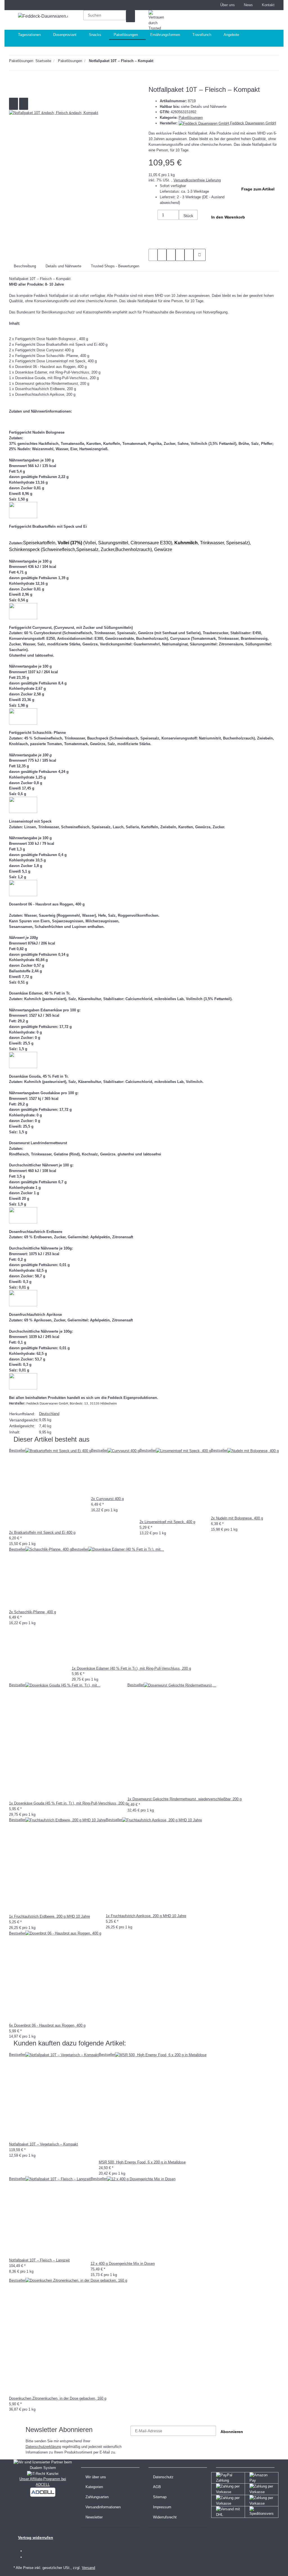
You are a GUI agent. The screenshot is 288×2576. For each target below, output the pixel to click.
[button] (202, 5)
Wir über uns (96, 2477)
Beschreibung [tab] (25, 266)
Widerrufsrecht (165, 2517)
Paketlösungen (191, 118)
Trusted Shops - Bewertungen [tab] (115, 266)
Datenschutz (163, 2477)
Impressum (162, 2507)
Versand (88, 2568)
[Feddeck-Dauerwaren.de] (43, 16)
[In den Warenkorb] (13, 83)
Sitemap (160, 2497)
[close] (13, 92)
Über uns (228, 5)
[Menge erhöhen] (183, 226)
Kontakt (268, 5)
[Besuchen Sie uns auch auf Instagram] (29, 2557)
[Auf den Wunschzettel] (24, 104)
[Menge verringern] (153, 216)
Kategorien (94, 2487)
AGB (157, 2487)
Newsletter (94, 2517)
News (248, 5)
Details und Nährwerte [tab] (63, 266)
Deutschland (49, 1414)
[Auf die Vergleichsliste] (13, 104)
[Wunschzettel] (211, 5)
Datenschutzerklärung (43, 2447)
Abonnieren (232, 2432)
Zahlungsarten (97, 2497)
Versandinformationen (103, 2507)
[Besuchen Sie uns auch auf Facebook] (29, 2551)
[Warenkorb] (248, 20)
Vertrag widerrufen (36, 2538)
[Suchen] (130, 16)
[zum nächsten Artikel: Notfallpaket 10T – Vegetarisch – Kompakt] (158, 62)
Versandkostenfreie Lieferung (197, 180)
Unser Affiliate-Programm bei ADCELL (43, 2482)
